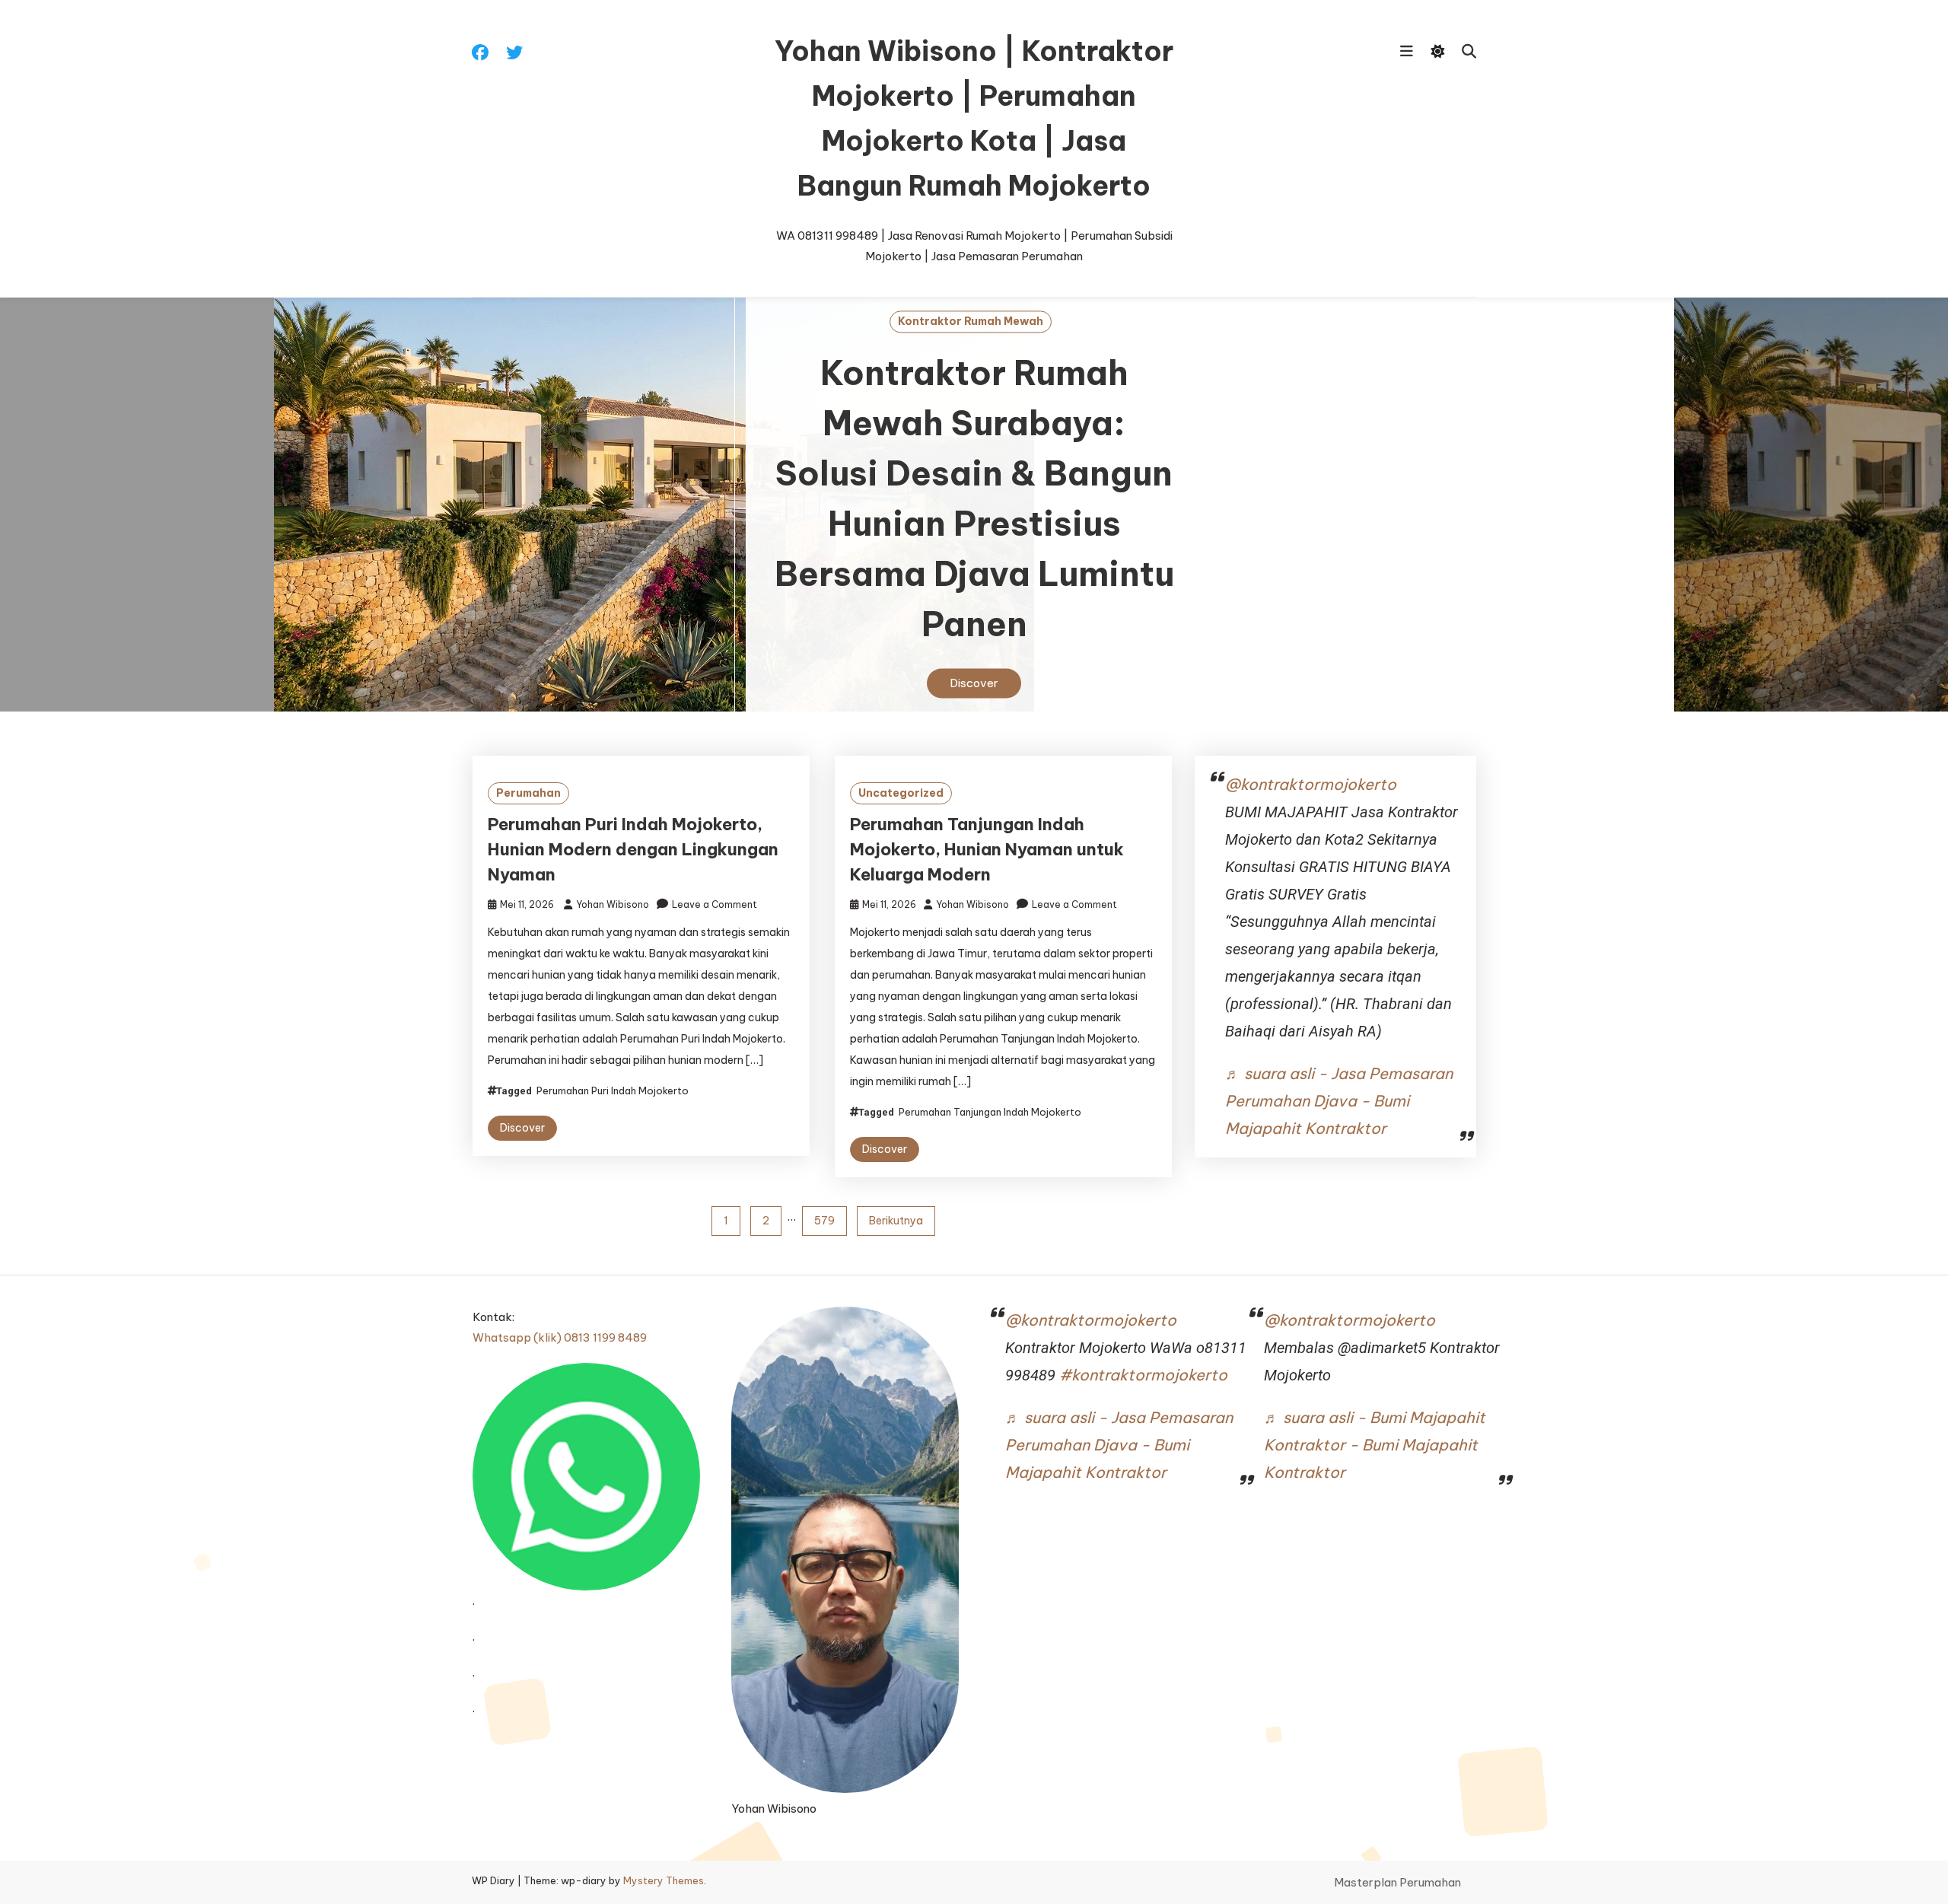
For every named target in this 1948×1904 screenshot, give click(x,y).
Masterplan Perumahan (1397, 1883)
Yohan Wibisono (613, 904)
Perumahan (528, 793)
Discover (974, 684)
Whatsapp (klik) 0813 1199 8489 (560, 1337)
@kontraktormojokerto (1311, 784)
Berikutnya (896, 1221)
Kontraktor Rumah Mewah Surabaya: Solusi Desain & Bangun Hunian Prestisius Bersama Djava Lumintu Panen (974, 499)
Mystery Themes (664, 1880)
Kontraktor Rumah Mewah (971, 321)
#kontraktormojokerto (1143, 1375)
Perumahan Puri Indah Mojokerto (613, 1091)
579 (824, 1221)
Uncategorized (901, 793)
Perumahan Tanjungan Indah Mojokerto (990, 1112)
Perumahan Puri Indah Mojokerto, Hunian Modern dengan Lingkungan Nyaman (633, 849)
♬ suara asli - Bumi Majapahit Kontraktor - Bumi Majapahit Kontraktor (1375, 1445)
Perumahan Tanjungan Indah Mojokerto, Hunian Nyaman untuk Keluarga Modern (987, 849)
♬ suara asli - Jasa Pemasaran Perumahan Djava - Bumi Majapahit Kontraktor (1339, 1101)
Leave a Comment (715, 904)
